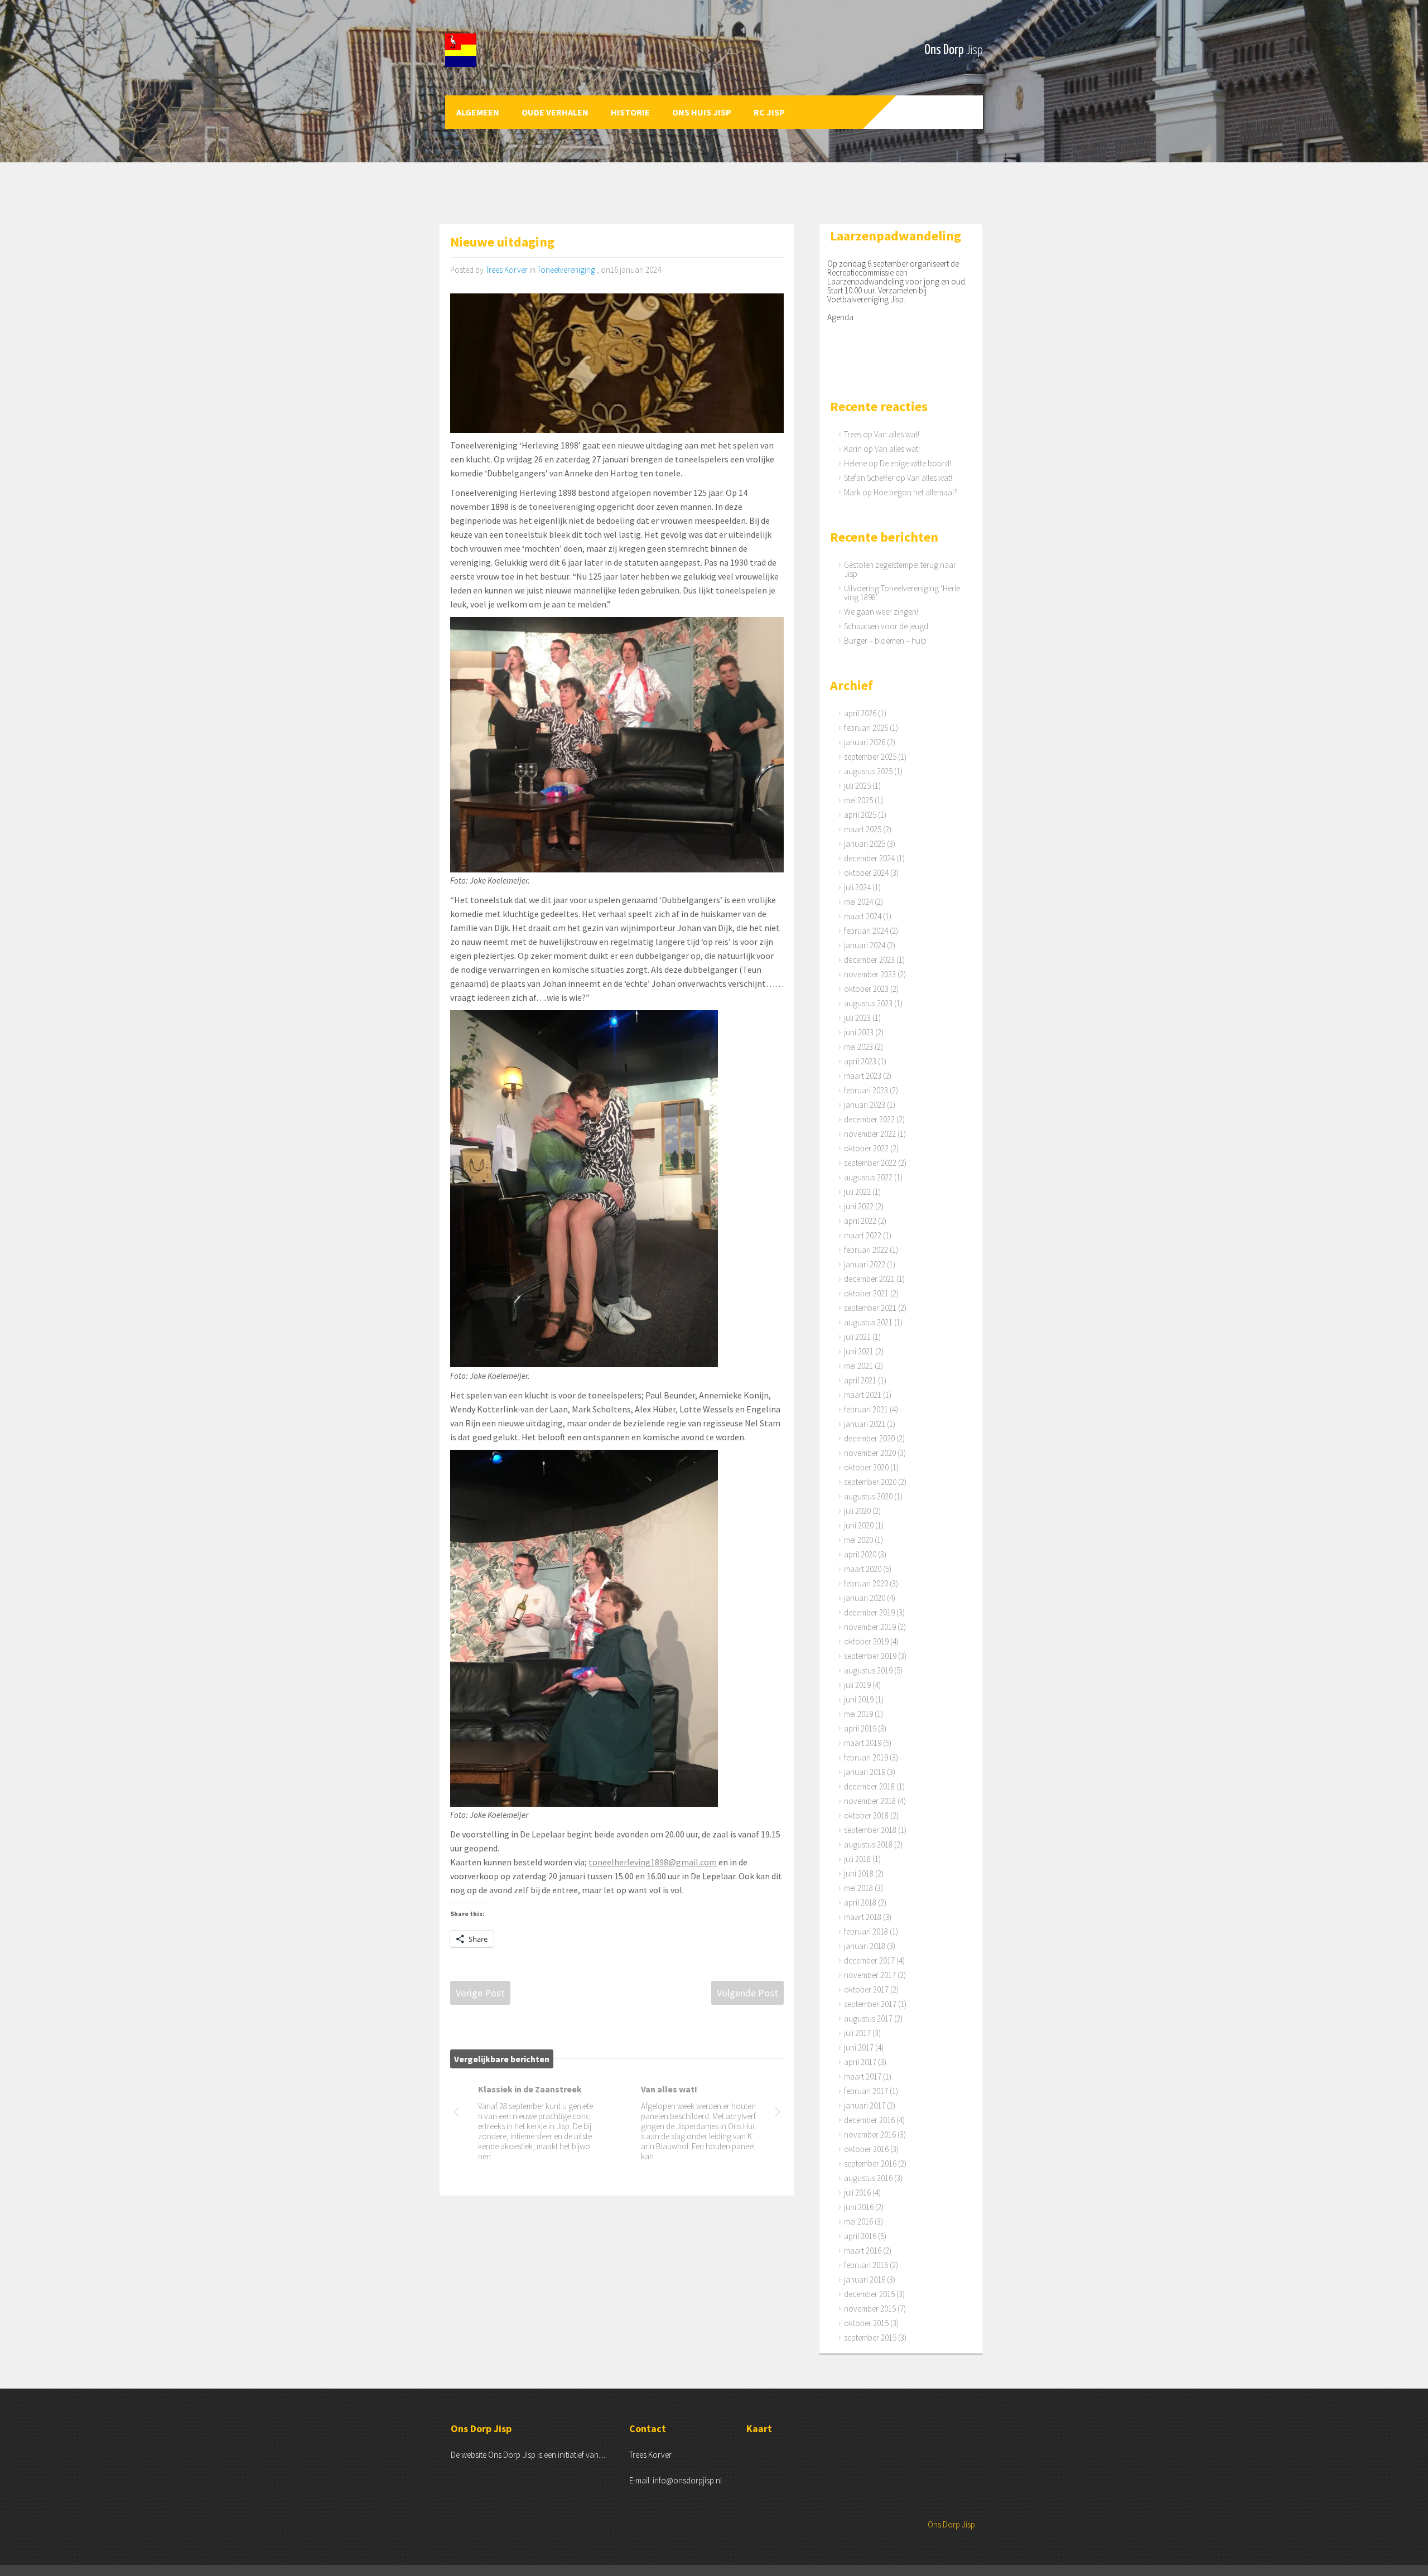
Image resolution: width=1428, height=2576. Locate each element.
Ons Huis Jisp (702, 112)
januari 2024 (865, 945)
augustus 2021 (868, 1322)
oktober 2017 (866, 1989)
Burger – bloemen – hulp (885, 641)
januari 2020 (865, 1598)
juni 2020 (859, 1525)
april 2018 (860, 1902)
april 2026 (860, 713)
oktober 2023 (866, 989)
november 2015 (870, 2309)
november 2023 (870, 974)
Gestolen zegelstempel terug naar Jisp (900, 569)
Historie (630, 112)
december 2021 (869, 1279)
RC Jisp (769, 112)
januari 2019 (865, 1772)
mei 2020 (858, 1540)
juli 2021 (857, 1337)
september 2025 (870, 757)
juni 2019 (859, 1699)
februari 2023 (866, 1090)
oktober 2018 (866, 1815)
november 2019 (870, 1627)
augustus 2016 (868, 2178)
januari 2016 (865, 2280)
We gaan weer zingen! (881, 612)
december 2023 (869, 960)
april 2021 (860, 1380)
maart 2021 (863, 1395)
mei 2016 (858, 2222)
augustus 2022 (868, 1177)
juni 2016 (859, 2207)
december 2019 (869, 1612)
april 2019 (860, 1728)
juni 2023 (859, 1032)
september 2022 (870, 1163)
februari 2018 (866, 1931)
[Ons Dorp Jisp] (506, 50)
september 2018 (870, 1830)
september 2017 (870, 2004)
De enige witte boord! (915, 463)
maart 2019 (863, 1743)
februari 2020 (866, 1583)
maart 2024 (863, 916)
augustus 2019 (868, 1670)
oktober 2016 (866, 2149)
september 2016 (870, 2163)
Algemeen (478, 112)
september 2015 (870, 2338)
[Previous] (456, 2114)
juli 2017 (857, 2033)
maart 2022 (863, 1235)
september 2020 (870, 1482)
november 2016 (870, 2134)
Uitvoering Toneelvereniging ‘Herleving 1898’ (902, 593)
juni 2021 (859, 1351)
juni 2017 (859, 2047)
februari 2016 (866, 2265)
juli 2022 (857, 1192)
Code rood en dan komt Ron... (695, 2094)
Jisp (974, 50)
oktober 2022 (866, 1148)
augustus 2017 (868, 2018)
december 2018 (869, 1786)
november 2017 (870, 1975)
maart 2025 (863, 829)
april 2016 (860, 2236)
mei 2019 (858, 1714)
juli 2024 (857, 887)
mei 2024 (858, 902)
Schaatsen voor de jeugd (886, 626)
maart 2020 (863, 1569)
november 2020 (870, 1453)
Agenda (840, 317)
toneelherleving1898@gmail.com (653, 1862)
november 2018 (870, 1801)
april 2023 (860, 1061)
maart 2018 (863, 1917)
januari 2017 (865, 2105)
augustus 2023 (868, 1003)
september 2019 (870, 1656)
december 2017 (869, 1960)
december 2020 (869, 1438)
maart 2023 (863, 1076)
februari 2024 (866, 931)
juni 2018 (859, 1873)
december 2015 (869, 2294)
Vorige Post (480, 1993)
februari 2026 (866, 728)
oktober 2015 (866, 2323)
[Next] (778, 2114)
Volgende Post (747, 1993)
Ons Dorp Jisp (951, 2524)
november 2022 (870, 1134)
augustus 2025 (868, 771)
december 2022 (869, 1119)
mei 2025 (858, 800)
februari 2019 (866, 1757)
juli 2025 (857, 786)
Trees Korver (506, 270)
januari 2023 (865, 1105)
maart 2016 (863, 2251)
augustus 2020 (868, 1496)
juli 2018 (857, 1859)
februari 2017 (866, 2091)
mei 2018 (858, 1888)
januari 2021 (865, 1424)
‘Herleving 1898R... (515, 2089)
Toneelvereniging (566, 270)
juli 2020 (857, 1511)
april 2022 (860, 1221)
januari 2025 (865, 844)
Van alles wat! (897, 434)
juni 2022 (859, 1206)
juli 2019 (857, 1685)
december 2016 (869, 2120)
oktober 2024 (866, 873)
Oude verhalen (555, 112)
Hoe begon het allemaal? (915, 492)
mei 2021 (858, 1366)
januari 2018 (865, 1946)
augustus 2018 (868, 1844)
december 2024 (869, 858)
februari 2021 (866, 1409)
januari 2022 (865, 1264)
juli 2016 (857, 2193)
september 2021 (870, 1308)
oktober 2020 (866, 1467)
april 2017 (860, 2062)
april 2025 (860, 815)
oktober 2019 (866, 1641)
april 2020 (860, 1554)
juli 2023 (857, 1018)
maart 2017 (863, 2076)
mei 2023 (858, 1047)
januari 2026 (865, 742)
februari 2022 (866, 1250)
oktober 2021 (866, 1293)
